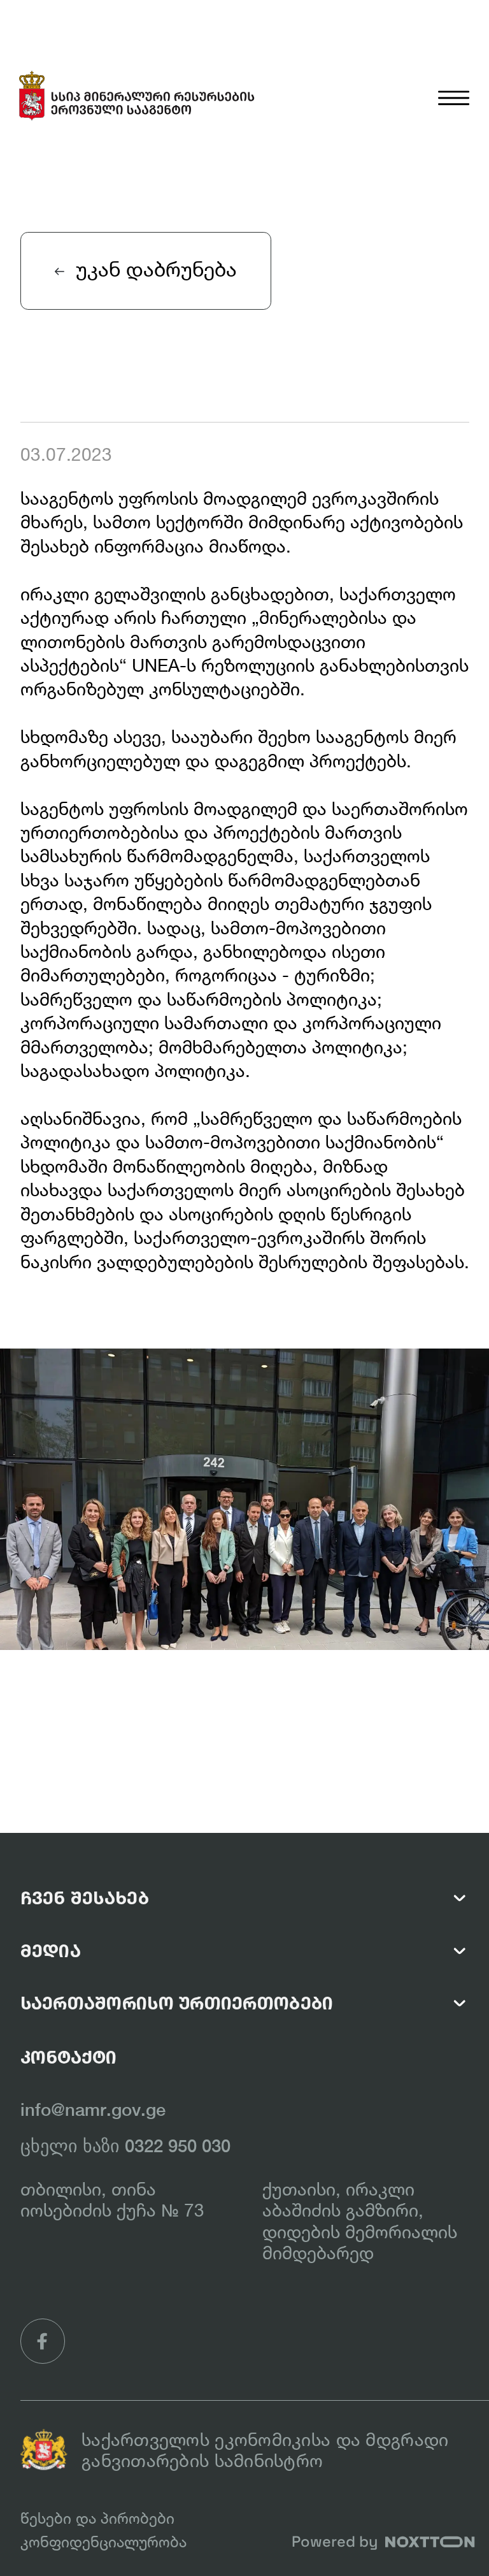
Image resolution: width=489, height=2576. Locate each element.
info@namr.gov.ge (93, 2109)
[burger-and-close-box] (454, 75)
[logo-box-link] (138, 97)
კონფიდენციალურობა (103, 2542)
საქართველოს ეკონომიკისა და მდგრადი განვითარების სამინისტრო (265, 2450)
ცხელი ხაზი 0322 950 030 (125, 2146)
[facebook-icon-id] (43, 2341)
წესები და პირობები (97, 2518)
